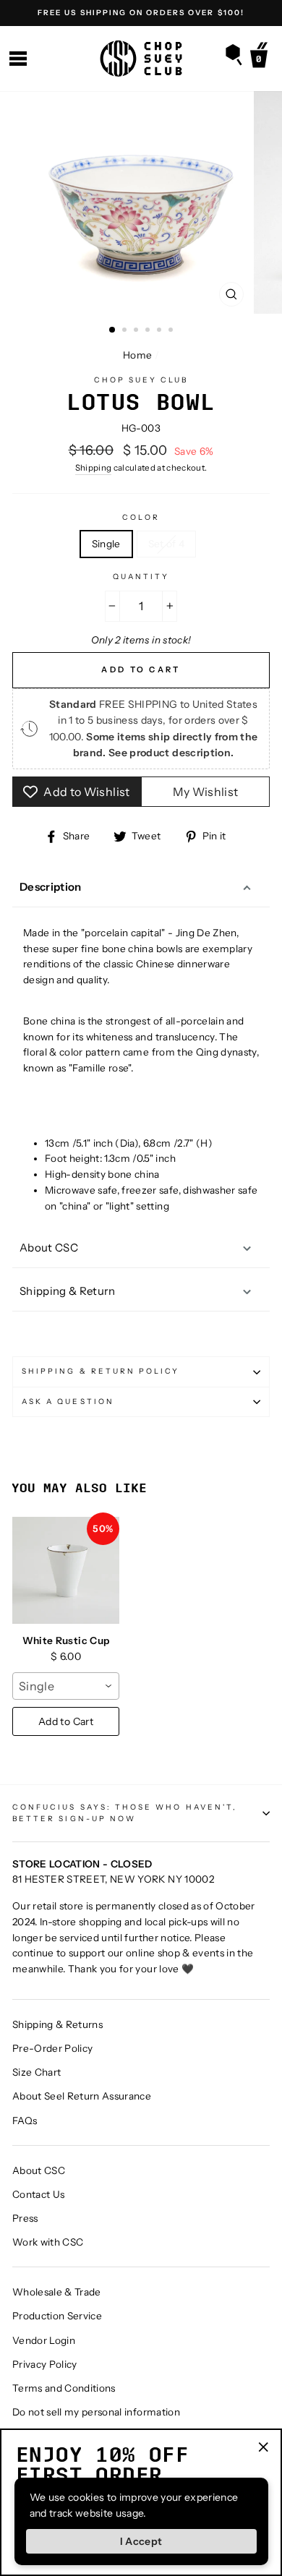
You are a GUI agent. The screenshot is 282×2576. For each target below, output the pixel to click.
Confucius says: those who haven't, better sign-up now (125, 1813)
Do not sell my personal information (96, 2412)
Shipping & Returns (57, 2024)
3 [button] (137, 331)
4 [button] (149, 331)
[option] (141, 13)
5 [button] (161, 331)
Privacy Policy (45, 2364)
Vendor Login (44, 2340)
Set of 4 (167, 544)
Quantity (141, 577)
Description (51, 887)
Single (106, 544)
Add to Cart (66, 1721)
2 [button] (126, 331)
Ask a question (68, 1402)
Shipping (94, 468)
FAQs (25, 2121)
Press (25, 2218)
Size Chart (37, 2072)
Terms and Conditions (64, 2388)
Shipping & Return (68, 1291)
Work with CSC (48, 2242)
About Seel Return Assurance (82, 2096)
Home (137, 355)
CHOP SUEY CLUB (141, 380)
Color (141, 517)
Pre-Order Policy (52, 2048)
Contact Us (38, 2194)
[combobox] (66, 1686)
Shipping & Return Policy (101, 1371)
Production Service (57, 2316)
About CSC (49, 1248)
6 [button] (172, 331)
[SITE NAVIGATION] (18, 59)
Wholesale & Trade (57, 2292)
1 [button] (113, 330)
